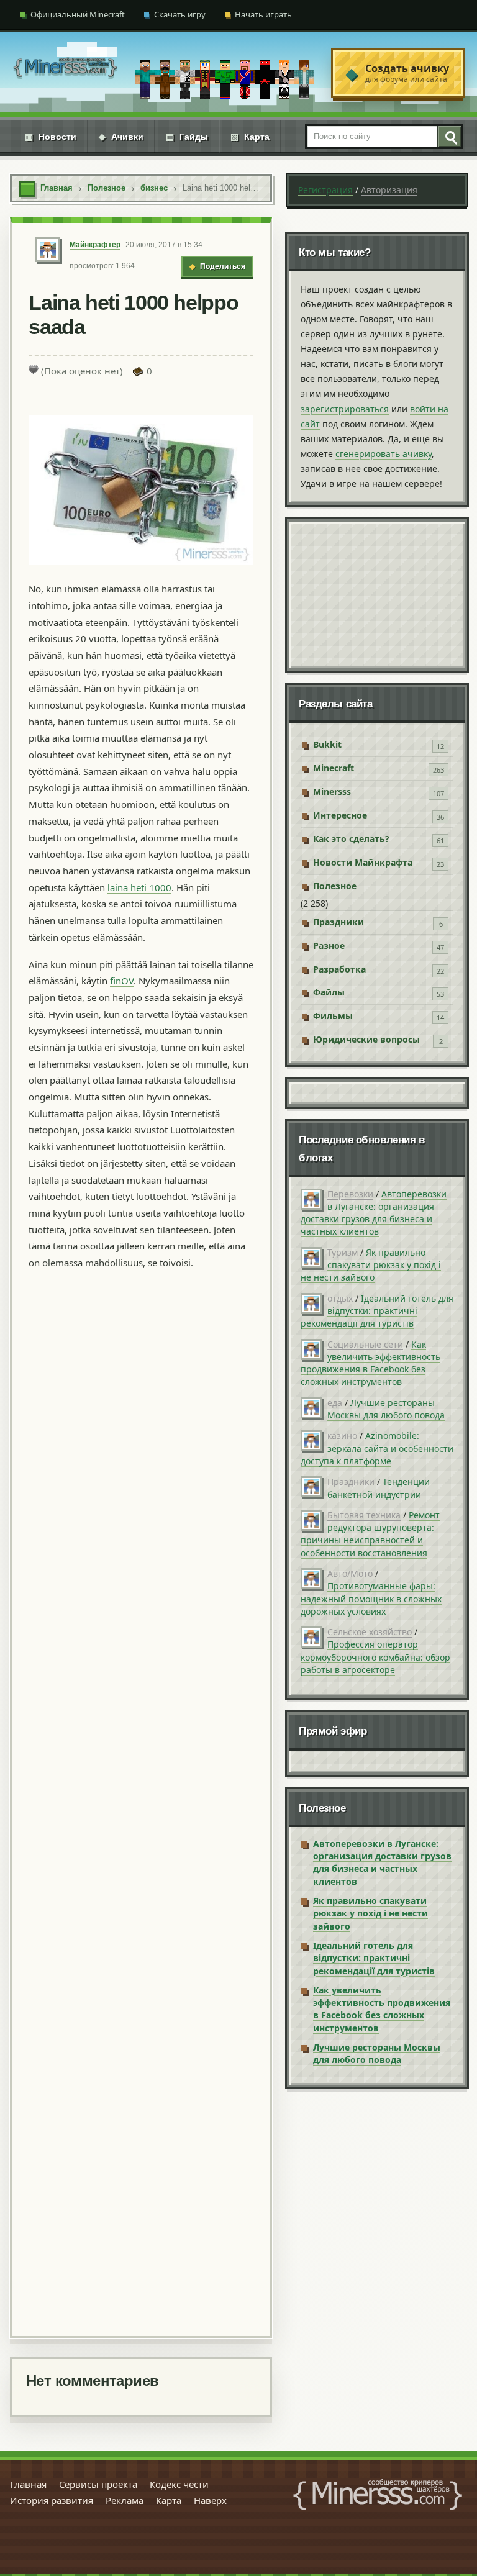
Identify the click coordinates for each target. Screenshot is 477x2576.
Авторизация (389, 190)
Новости (51, 137)
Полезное (335, 886)
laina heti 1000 (139, 887)
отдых (340, 1298)
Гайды (187, 137)
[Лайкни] (34, 370)
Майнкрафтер (95, 245)
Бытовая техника (364, 1515)
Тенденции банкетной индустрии (379, 1488)
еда (335, 1403)
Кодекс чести (179, 2484)
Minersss (332, 791)
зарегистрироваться (345, 409)
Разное (329, 946)
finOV (122, 981)
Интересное (340, 815)
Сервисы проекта (98, 2484)
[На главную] (65, 73)
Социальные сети (365, 1344)
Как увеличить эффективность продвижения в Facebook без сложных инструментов (370, 1363)
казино (342, 1435)
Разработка (339, 969)
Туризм (343, 1252)
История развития (52, 2500)
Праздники (338, 922)
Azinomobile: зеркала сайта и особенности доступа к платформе (377, 1448)
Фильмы (333, 1016)
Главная (28, 2484)
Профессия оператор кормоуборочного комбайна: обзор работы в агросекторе (375, 1657)
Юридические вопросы (366, 1039)
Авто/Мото (350, 1573)
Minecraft (334, 768)
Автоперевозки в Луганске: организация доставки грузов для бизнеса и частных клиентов (374, 1213)
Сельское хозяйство (370, 1632)
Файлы (329, 992)
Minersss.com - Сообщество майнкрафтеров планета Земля (378, 2495)
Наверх (210, 2500)
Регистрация (325, 190)
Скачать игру (180, 14)
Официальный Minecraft (78, 14)
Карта (250, 137)
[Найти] (449, 137)
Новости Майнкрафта (363, 862)
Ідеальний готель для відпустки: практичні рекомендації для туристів (377, 1311)
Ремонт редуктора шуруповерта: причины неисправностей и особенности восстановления (370, 1534)
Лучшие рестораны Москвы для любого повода (386, 1409)
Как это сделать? (351, 839)
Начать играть (263, 14)
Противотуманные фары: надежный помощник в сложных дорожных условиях (371, 1599)
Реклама (125, 2500)
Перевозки (350, 1194)
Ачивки (121, 137)
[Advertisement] (141, 1801)
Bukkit (327, 744)
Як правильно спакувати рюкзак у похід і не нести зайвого (371, 1265)
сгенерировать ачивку (384, 454)
